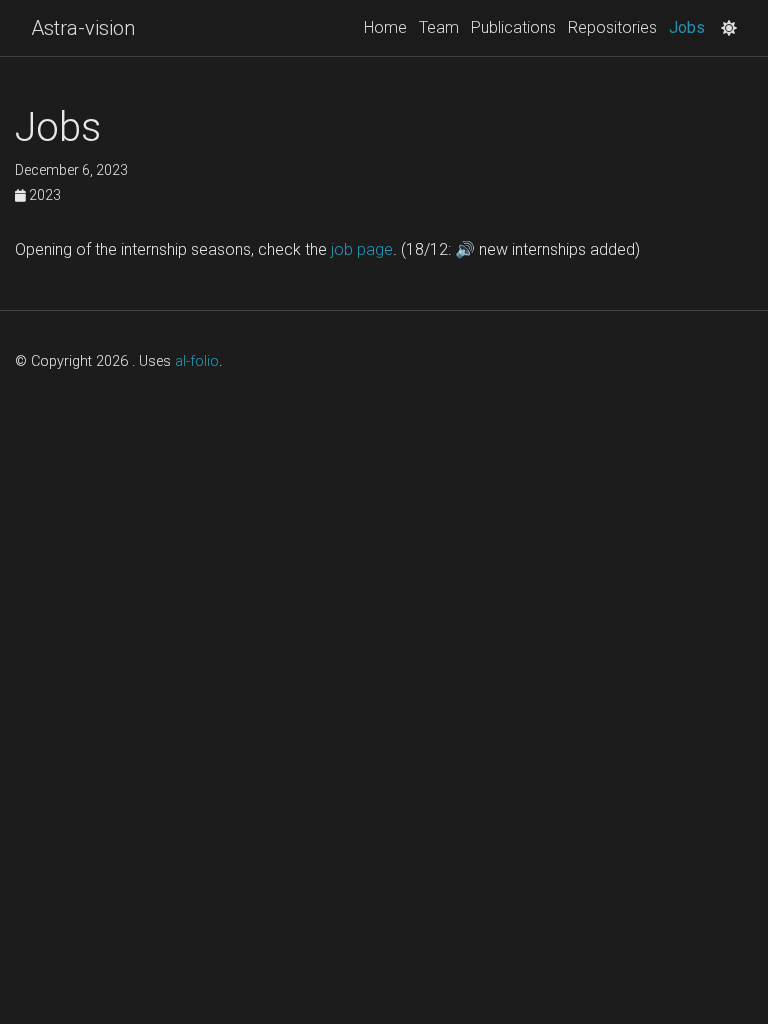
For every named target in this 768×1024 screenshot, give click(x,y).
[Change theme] (724, 22)
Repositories (612, 27)
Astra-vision (83, 28)
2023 (43, 195)
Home (385, 27)
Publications (513, 27)
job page (362, 249)
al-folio (197, 361)
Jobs (690, 27)
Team (439, 27)
